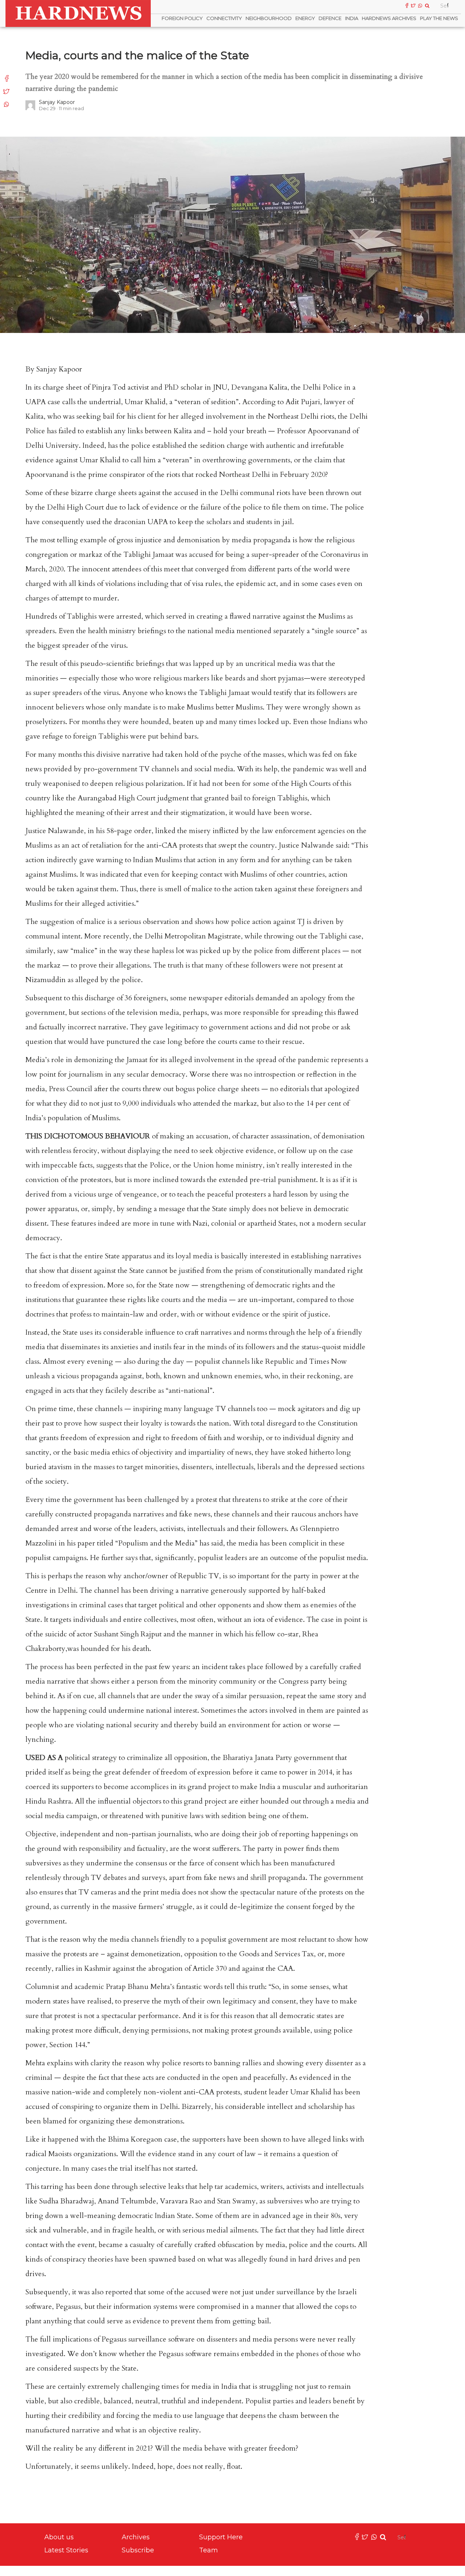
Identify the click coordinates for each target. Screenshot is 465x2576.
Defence (330, 18)
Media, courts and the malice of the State (137, 55)
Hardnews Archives (389, 18)
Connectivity (224, 18)
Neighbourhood (269, 18)
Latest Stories (66, 2550)
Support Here (221, 2537)
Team (209, 2550)
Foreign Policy (182, 18)
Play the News (439, 18)
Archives (136, 2537)
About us (59, 2537)
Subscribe (138, 2550)
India (352, 18)
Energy (305, 18)
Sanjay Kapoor (57, 102)
